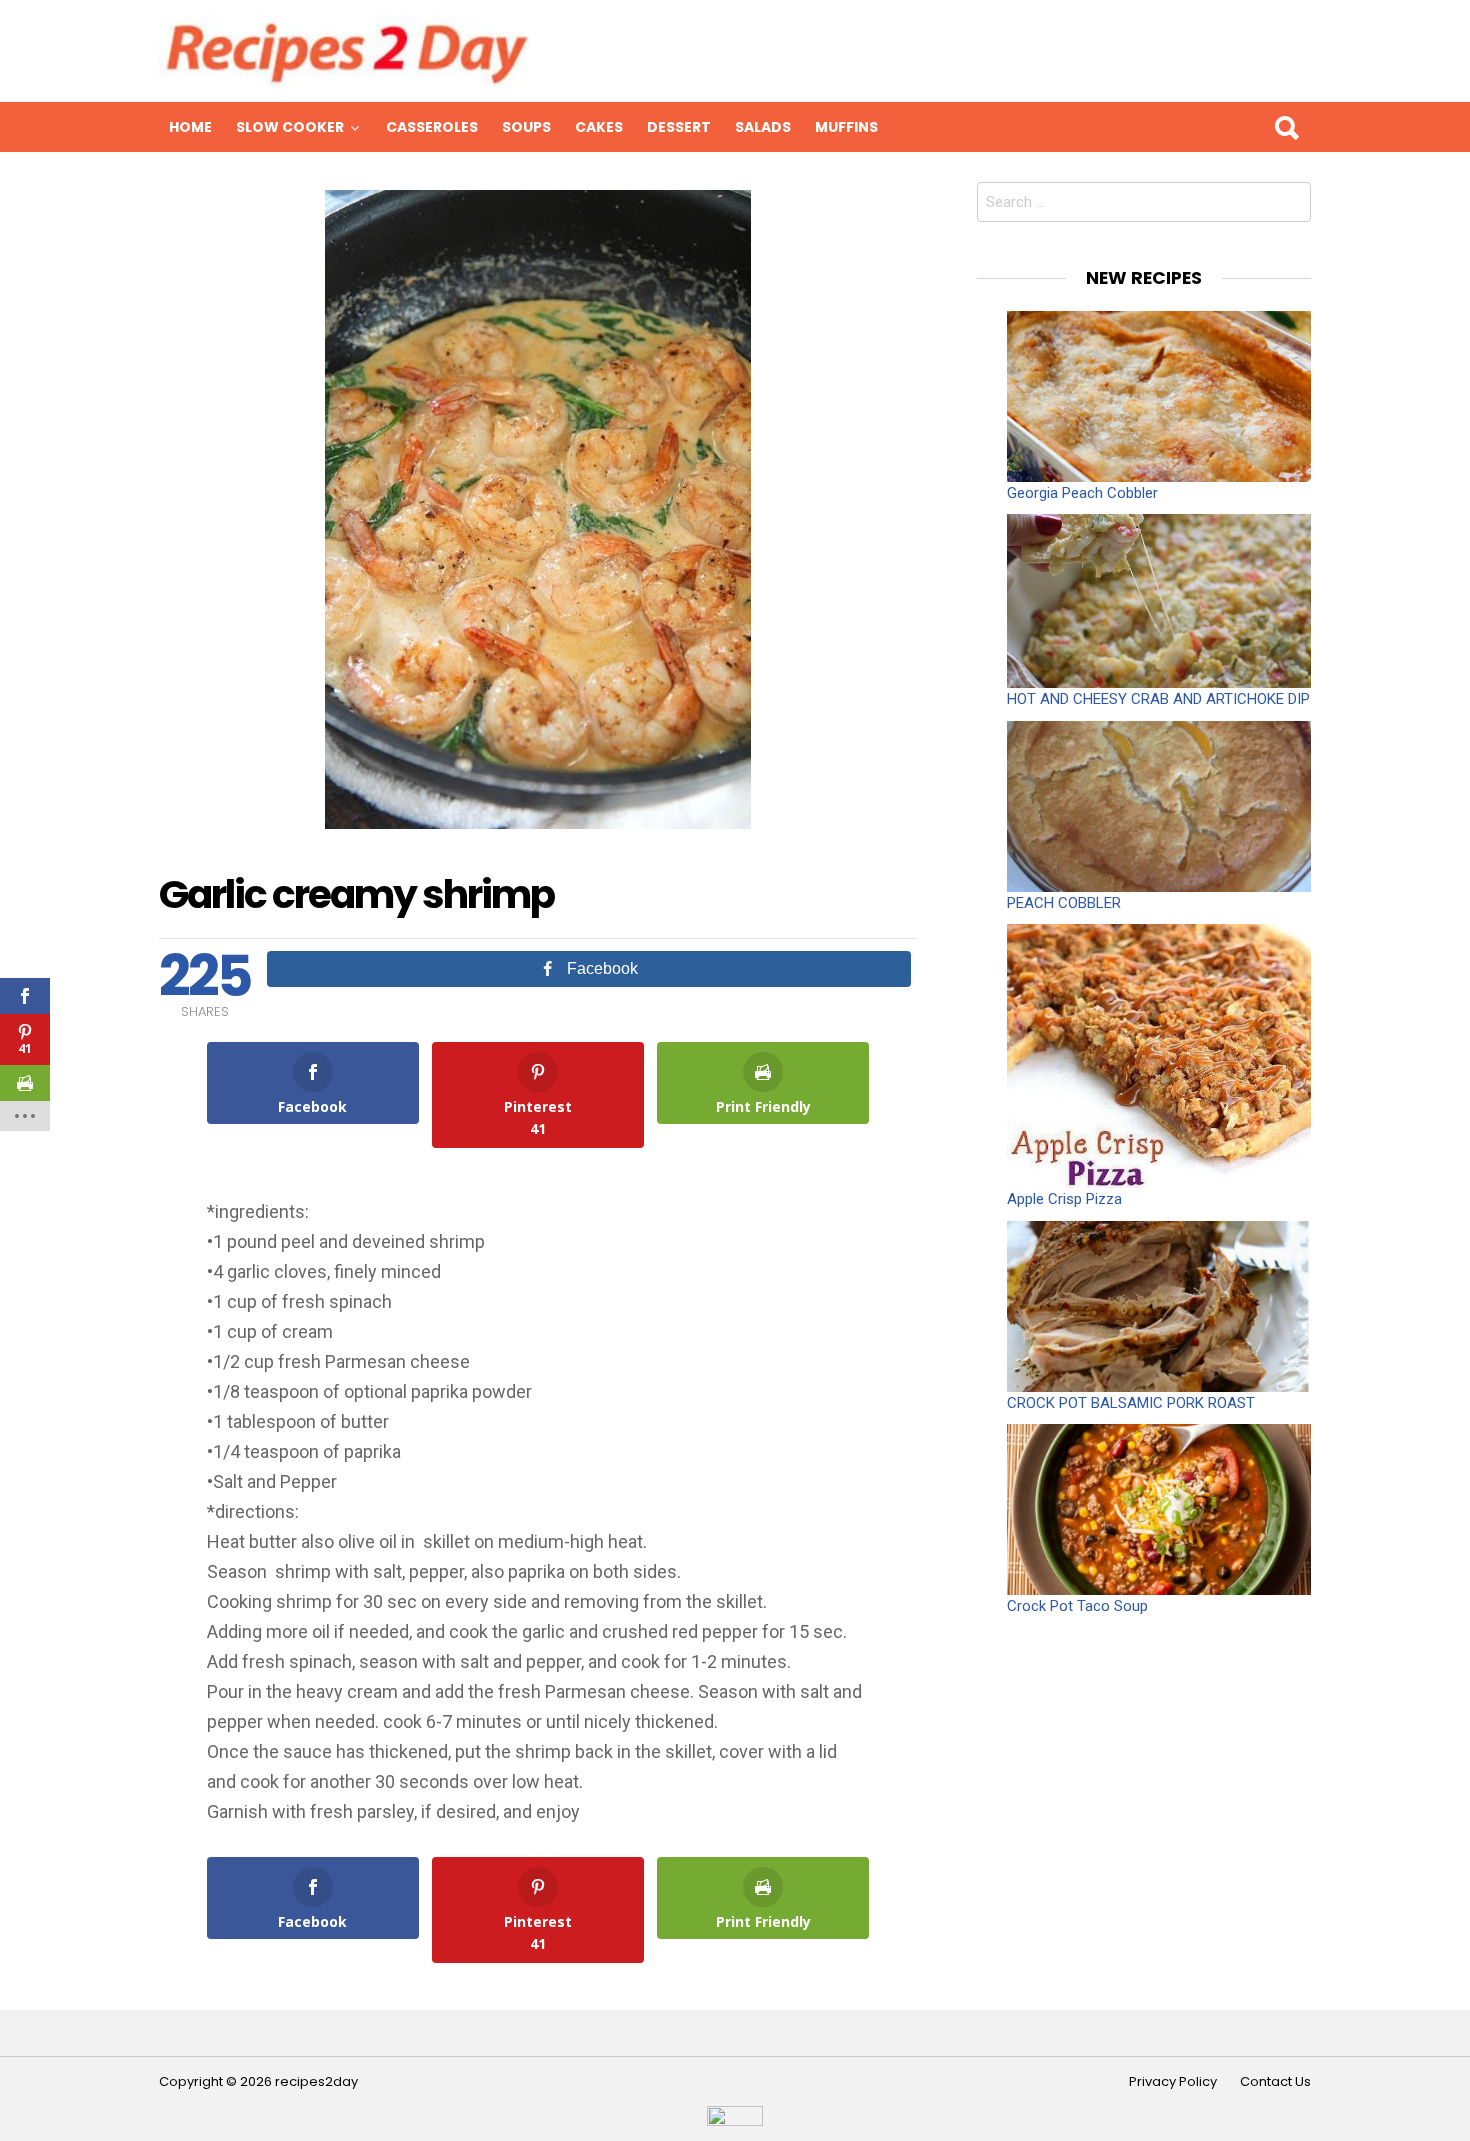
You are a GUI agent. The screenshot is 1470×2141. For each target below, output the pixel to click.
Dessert (679, 127)
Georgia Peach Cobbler (1082, 493)
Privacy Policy (1173, 2082)
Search (1286, 127)
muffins (846, 127)
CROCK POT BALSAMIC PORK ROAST (1131, 1403)
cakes (599, 127)
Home (190, 127)
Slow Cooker (290, 127)
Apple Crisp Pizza (1064, 1199)
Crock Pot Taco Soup (1077, 1606)
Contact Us (1275, 2082)
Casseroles (432, 127)
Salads (763, 127)
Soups (526, 127)
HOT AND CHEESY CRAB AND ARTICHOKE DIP (1158, 699)
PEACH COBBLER (1064, 903)
